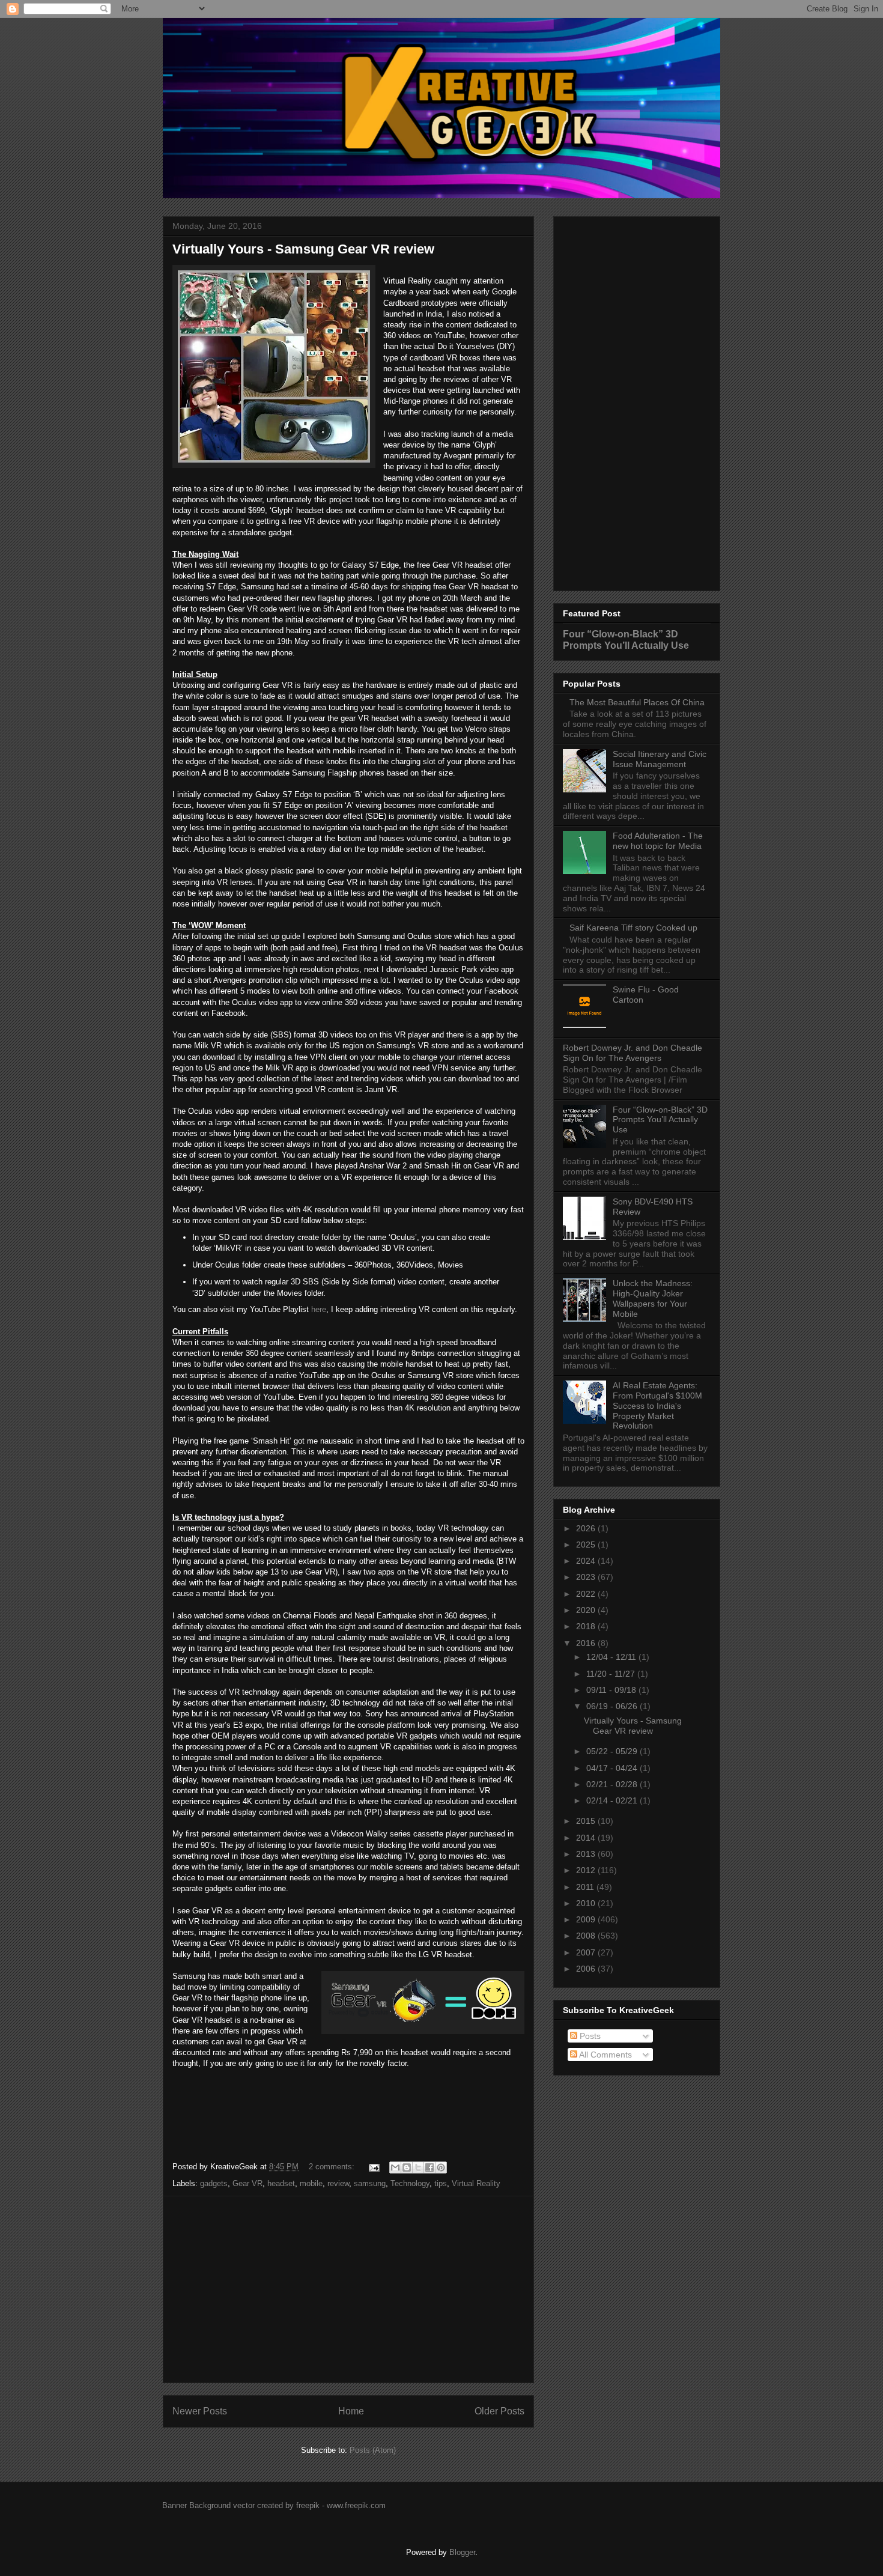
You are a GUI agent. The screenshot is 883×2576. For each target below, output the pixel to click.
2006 (587, 1969)
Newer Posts (200, 2411)
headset (281, 2183)
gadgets (214, 2183)
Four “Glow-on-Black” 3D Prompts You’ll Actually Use (626, 639)
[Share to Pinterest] (441, 2167)
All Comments (605, 2055)
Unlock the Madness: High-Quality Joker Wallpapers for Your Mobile (653, 1298)
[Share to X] (418, 2167)
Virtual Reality (476, 2183)
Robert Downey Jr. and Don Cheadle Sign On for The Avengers (633, 1053)
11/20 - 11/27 (612, 1674)
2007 (587, 1952)
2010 (587, 1903)
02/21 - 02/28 (613, 1784)
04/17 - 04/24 (613, 1768)
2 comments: (333, 2167)
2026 (587, 1528)
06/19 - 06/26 (613, 1706)
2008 (587, 1936)
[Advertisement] (348, 2289)
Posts (589, 2036)
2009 (587, 1919)
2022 (587, 1594)
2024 (587, 1561)
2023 (587, 1577)
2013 (587, 1854)
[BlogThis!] (407, 2167)
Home (351, 2411)
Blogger (462, 2552)
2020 (587, 1610)
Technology (410, 2183)
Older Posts (499, 2411)
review (338, 2183)
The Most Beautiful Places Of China (637, 702)
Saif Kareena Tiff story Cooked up (633, 928)
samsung (370, 2183)
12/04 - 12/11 (612, 1657)
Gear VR (247, 2183)
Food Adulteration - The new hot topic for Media (658, 841)
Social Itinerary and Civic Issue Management (660, 759)
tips (441, 2183)
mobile (311, 2183)
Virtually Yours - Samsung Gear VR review (303, 249)
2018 (587, 1626)
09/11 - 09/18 (612, 1690)
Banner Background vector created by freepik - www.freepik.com (274, 2505)
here (319, 1309)
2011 (586, 1887)
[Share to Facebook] (429, 2167)
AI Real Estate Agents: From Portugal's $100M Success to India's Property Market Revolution (657, 1405)
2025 (587, 1545)
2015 (587, 1821)
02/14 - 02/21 (613, 1800)
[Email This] (395, 2167)
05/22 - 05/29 (613, 1751)
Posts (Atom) (373, 2450)
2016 (587, 1643)
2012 (587, 1870)
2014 (587, 1838)
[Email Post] (373, 2167)
